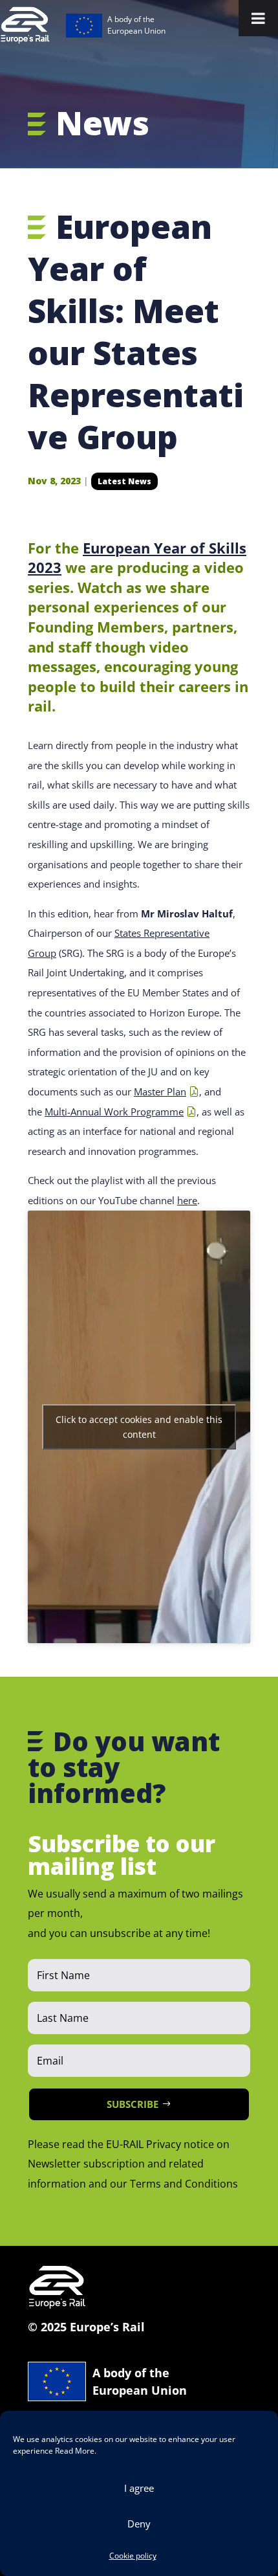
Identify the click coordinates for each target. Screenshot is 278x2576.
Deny (139, 2524)
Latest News (124, 481)
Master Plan (160, 1092)
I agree (139, 2488)
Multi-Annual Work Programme (114, 1112)
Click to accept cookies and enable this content (139, 1427)
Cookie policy (133, 2556)
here (187, 1200)
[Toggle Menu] (258, 18)
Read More (75, 2451)
